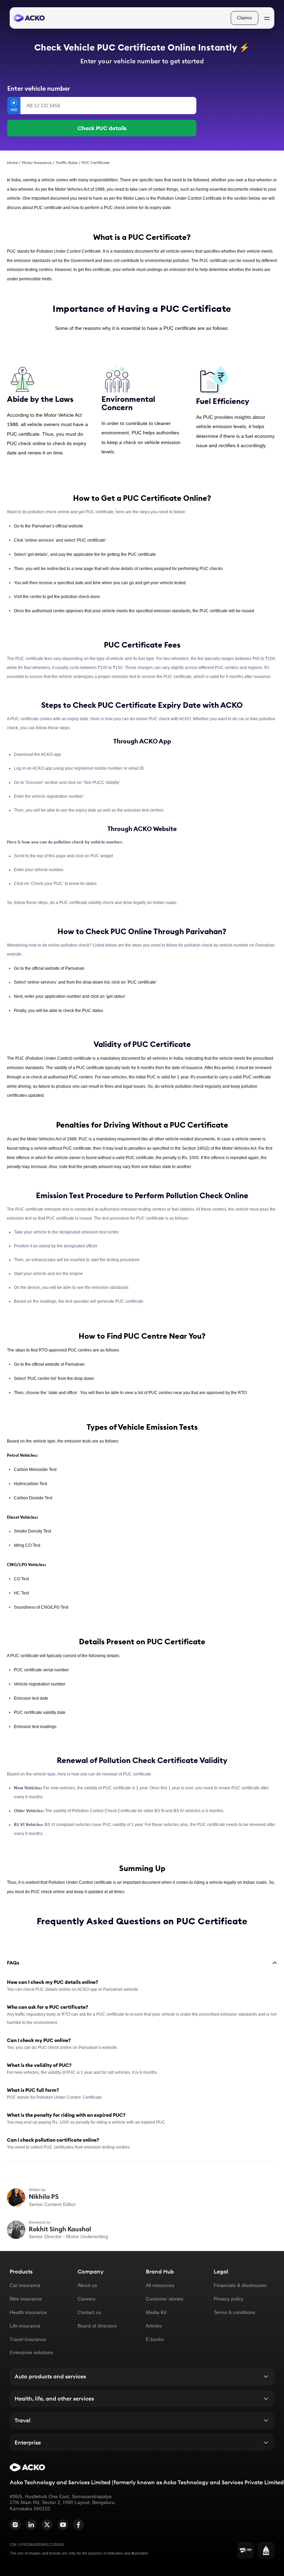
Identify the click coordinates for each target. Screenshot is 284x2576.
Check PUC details (102, 128)
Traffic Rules (67, 163)
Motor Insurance (37, 163)
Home (12, 163)
